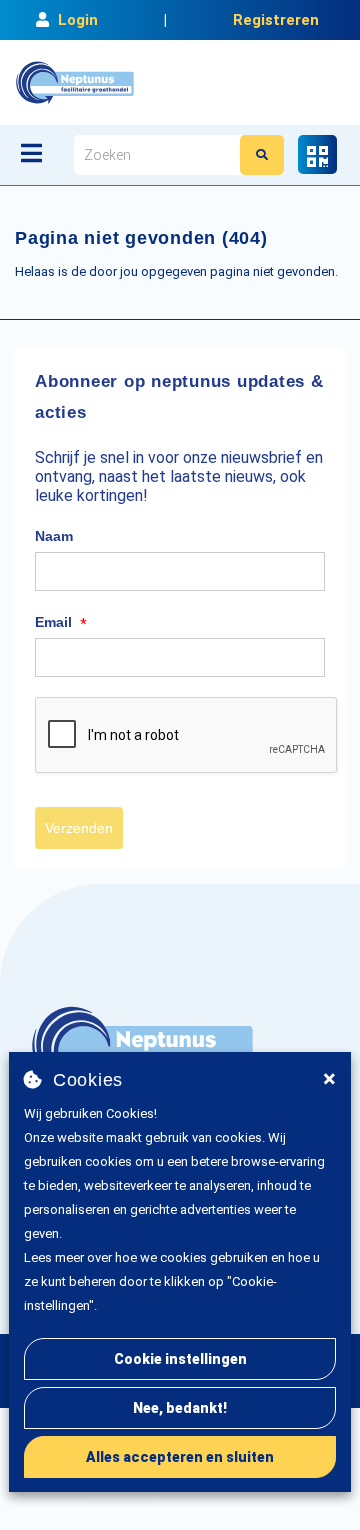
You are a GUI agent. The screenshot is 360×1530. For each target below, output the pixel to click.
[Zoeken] (262, 155)
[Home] (75, 82)
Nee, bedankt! (180, 1408)
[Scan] (317, 154)
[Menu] (31, 153)
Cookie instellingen (180, 1359)
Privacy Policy (124, 1493)
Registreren (276, 20)
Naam (54, 536)
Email (61, 623)
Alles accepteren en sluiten (180, 1457)
